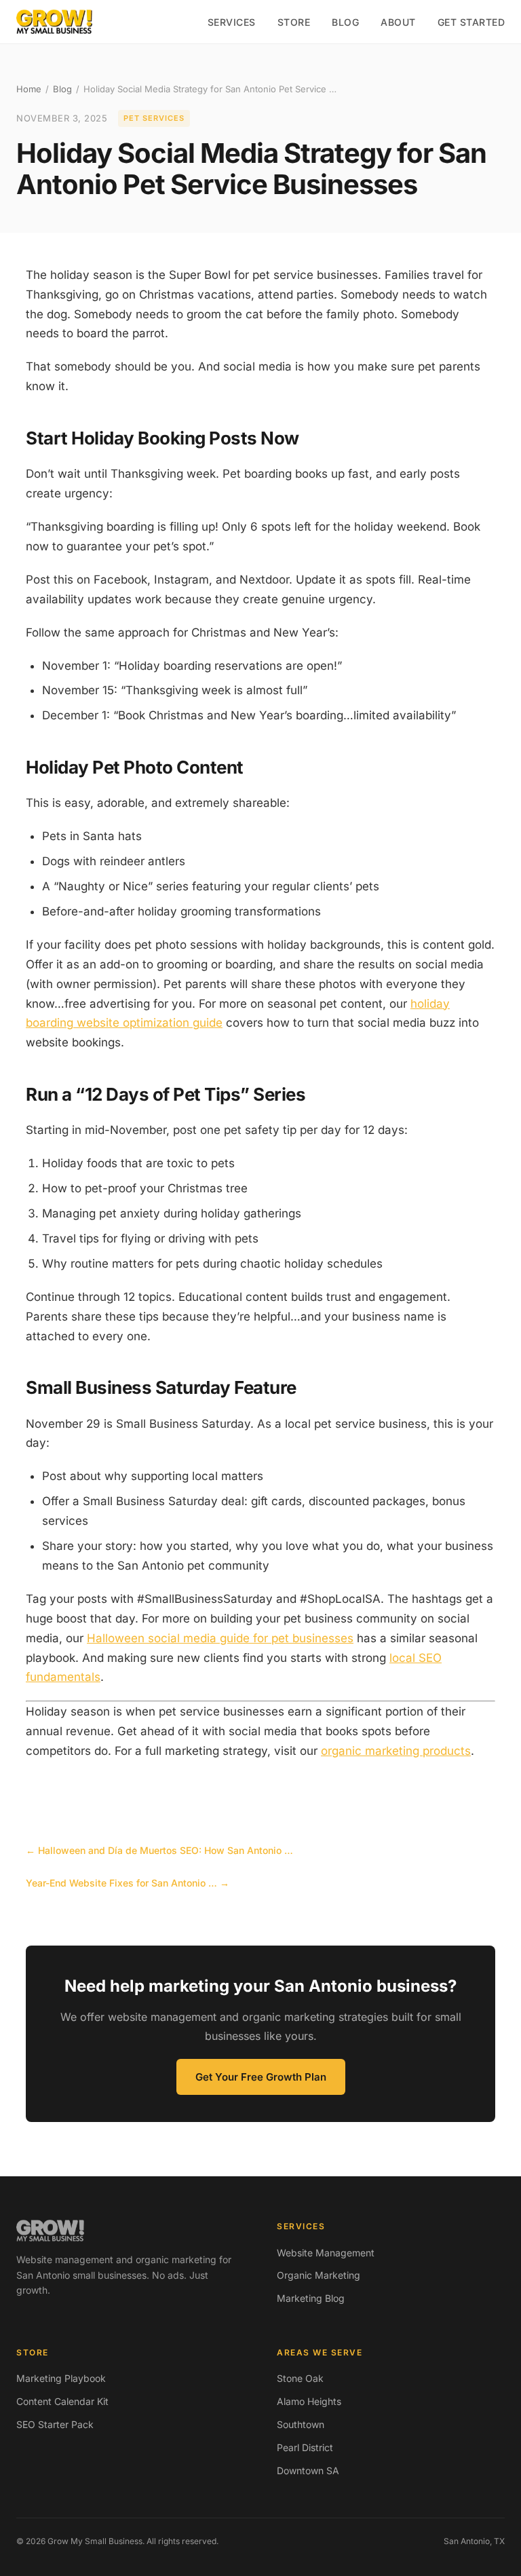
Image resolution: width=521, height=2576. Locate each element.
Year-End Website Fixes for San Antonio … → (128, 1883)
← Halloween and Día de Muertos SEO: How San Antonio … (159, 1850)
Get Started (471, 22)
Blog (345, 22)
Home (29, 89)
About (398, 22)
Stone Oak (300, 2378)
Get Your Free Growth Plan (261, 2077)
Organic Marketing (319, 2275)
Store (294, 22)
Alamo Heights (309, 2401)
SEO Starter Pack (55, 2424)
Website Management (326, 2253)
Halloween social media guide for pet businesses (220, 1638)
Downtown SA (308, 2470)
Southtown (301, 2424)
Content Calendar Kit (62, 2401)
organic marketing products (396, 1751)
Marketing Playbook (61, 2378)
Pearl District (305, 2447)
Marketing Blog (311, 2298)
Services (232, 22)
